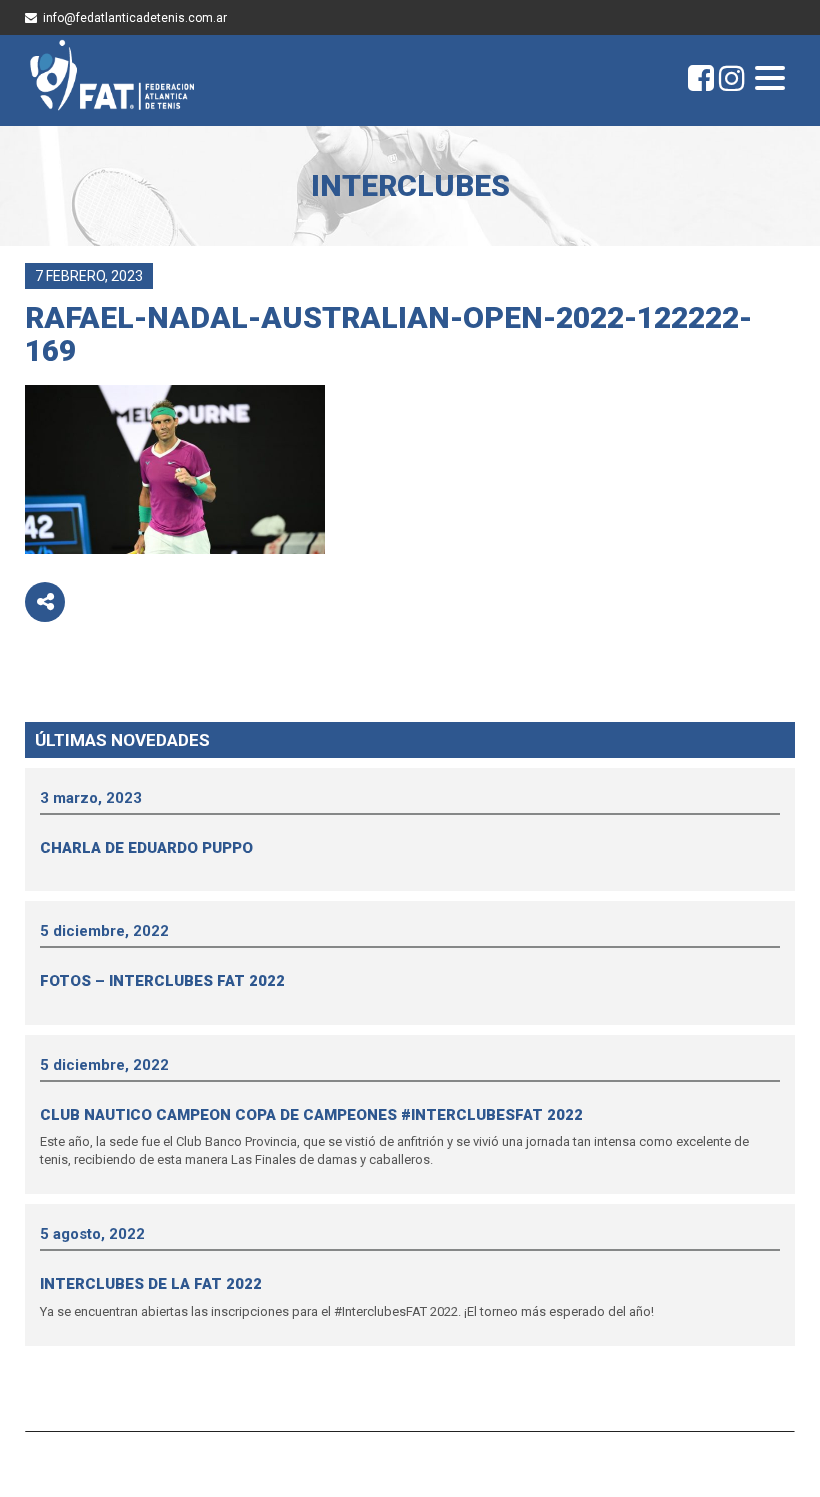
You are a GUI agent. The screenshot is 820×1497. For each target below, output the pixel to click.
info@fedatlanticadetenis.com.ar (135, 18)
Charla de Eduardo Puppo (146, 848)
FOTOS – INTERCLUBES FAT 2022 (162, 981)
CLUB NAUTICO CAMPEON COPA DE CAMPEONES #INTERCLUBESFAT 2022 (311, 1115)
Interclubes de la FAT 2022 (151, 1284)
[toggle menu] (770, 80)
